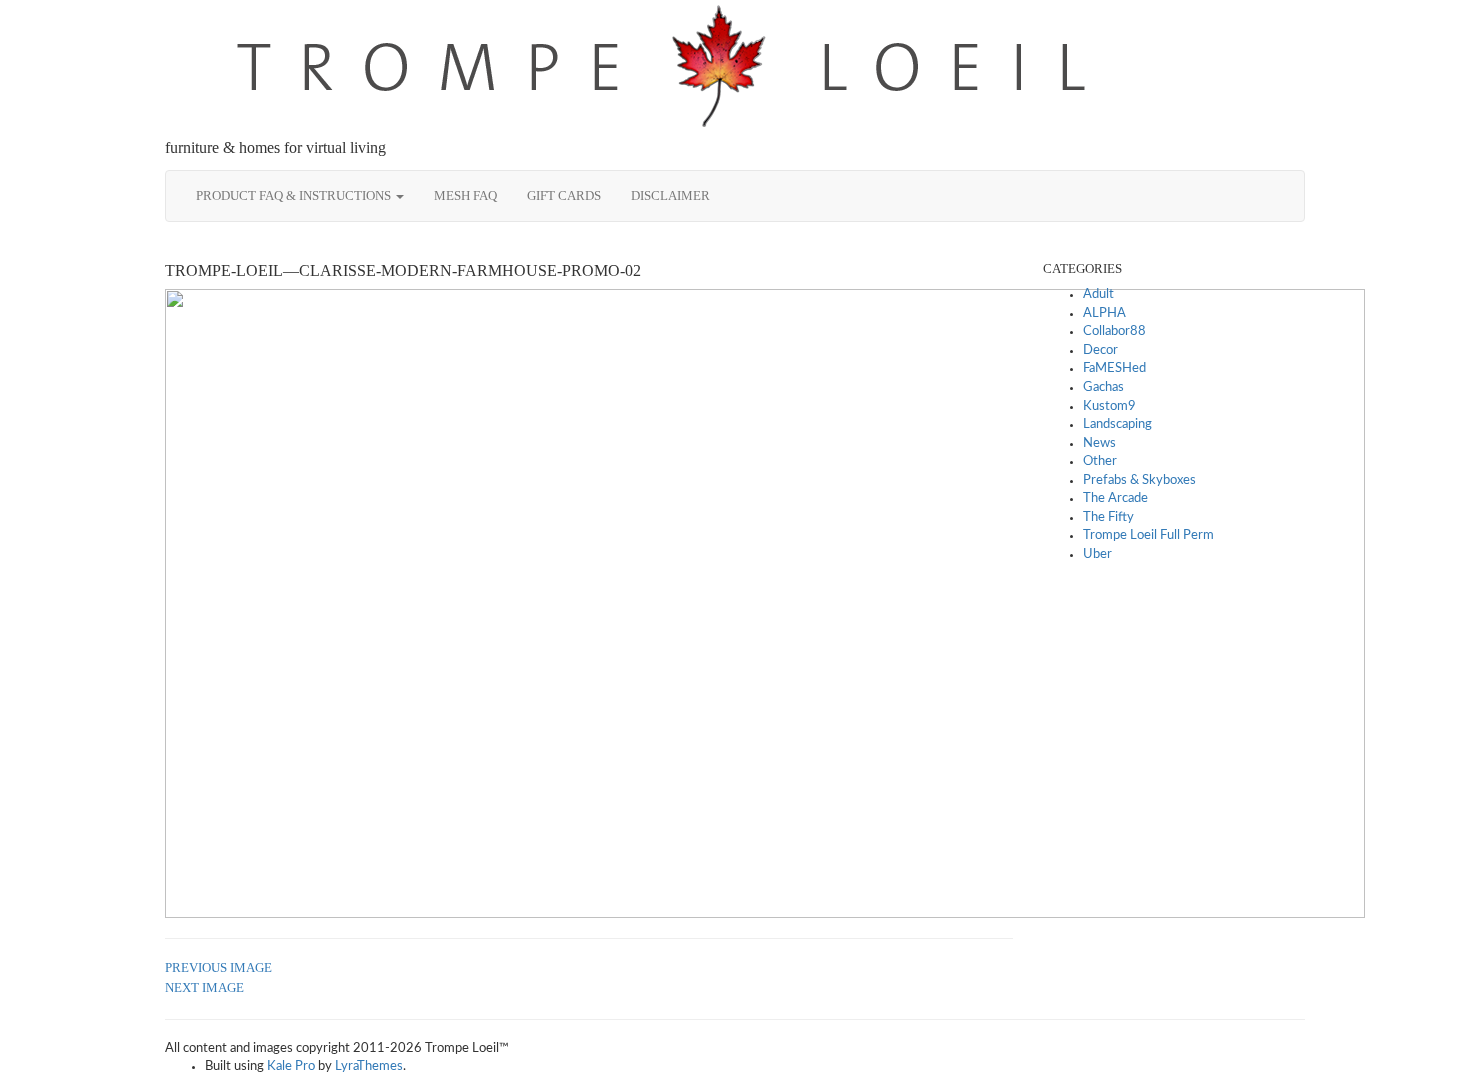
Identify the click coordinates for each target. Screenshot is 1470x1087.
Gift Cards (564, 195)
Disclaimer (670, 195)
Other (1100, 461)
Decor (1100, 350)
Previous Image (218, 967)
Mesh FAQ (465, 195)
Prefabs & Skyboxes (1139, 480)
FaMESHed (1114, 368)
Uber (1097, 554)
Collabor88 (1114, 331)
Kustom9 (1109, 406)
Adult (1098, 294)
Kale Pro (291, 1066)
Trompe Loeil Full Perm (1148, 535)
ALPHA (1104, 313)
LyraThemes (369, 1066)
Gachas (1103, 387)
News (1099, 443)
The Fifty (1108, 517)
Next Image (204, 987)
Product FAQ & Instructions (295, 195)
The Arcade (1115, 498)
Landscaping (1117, 424)
